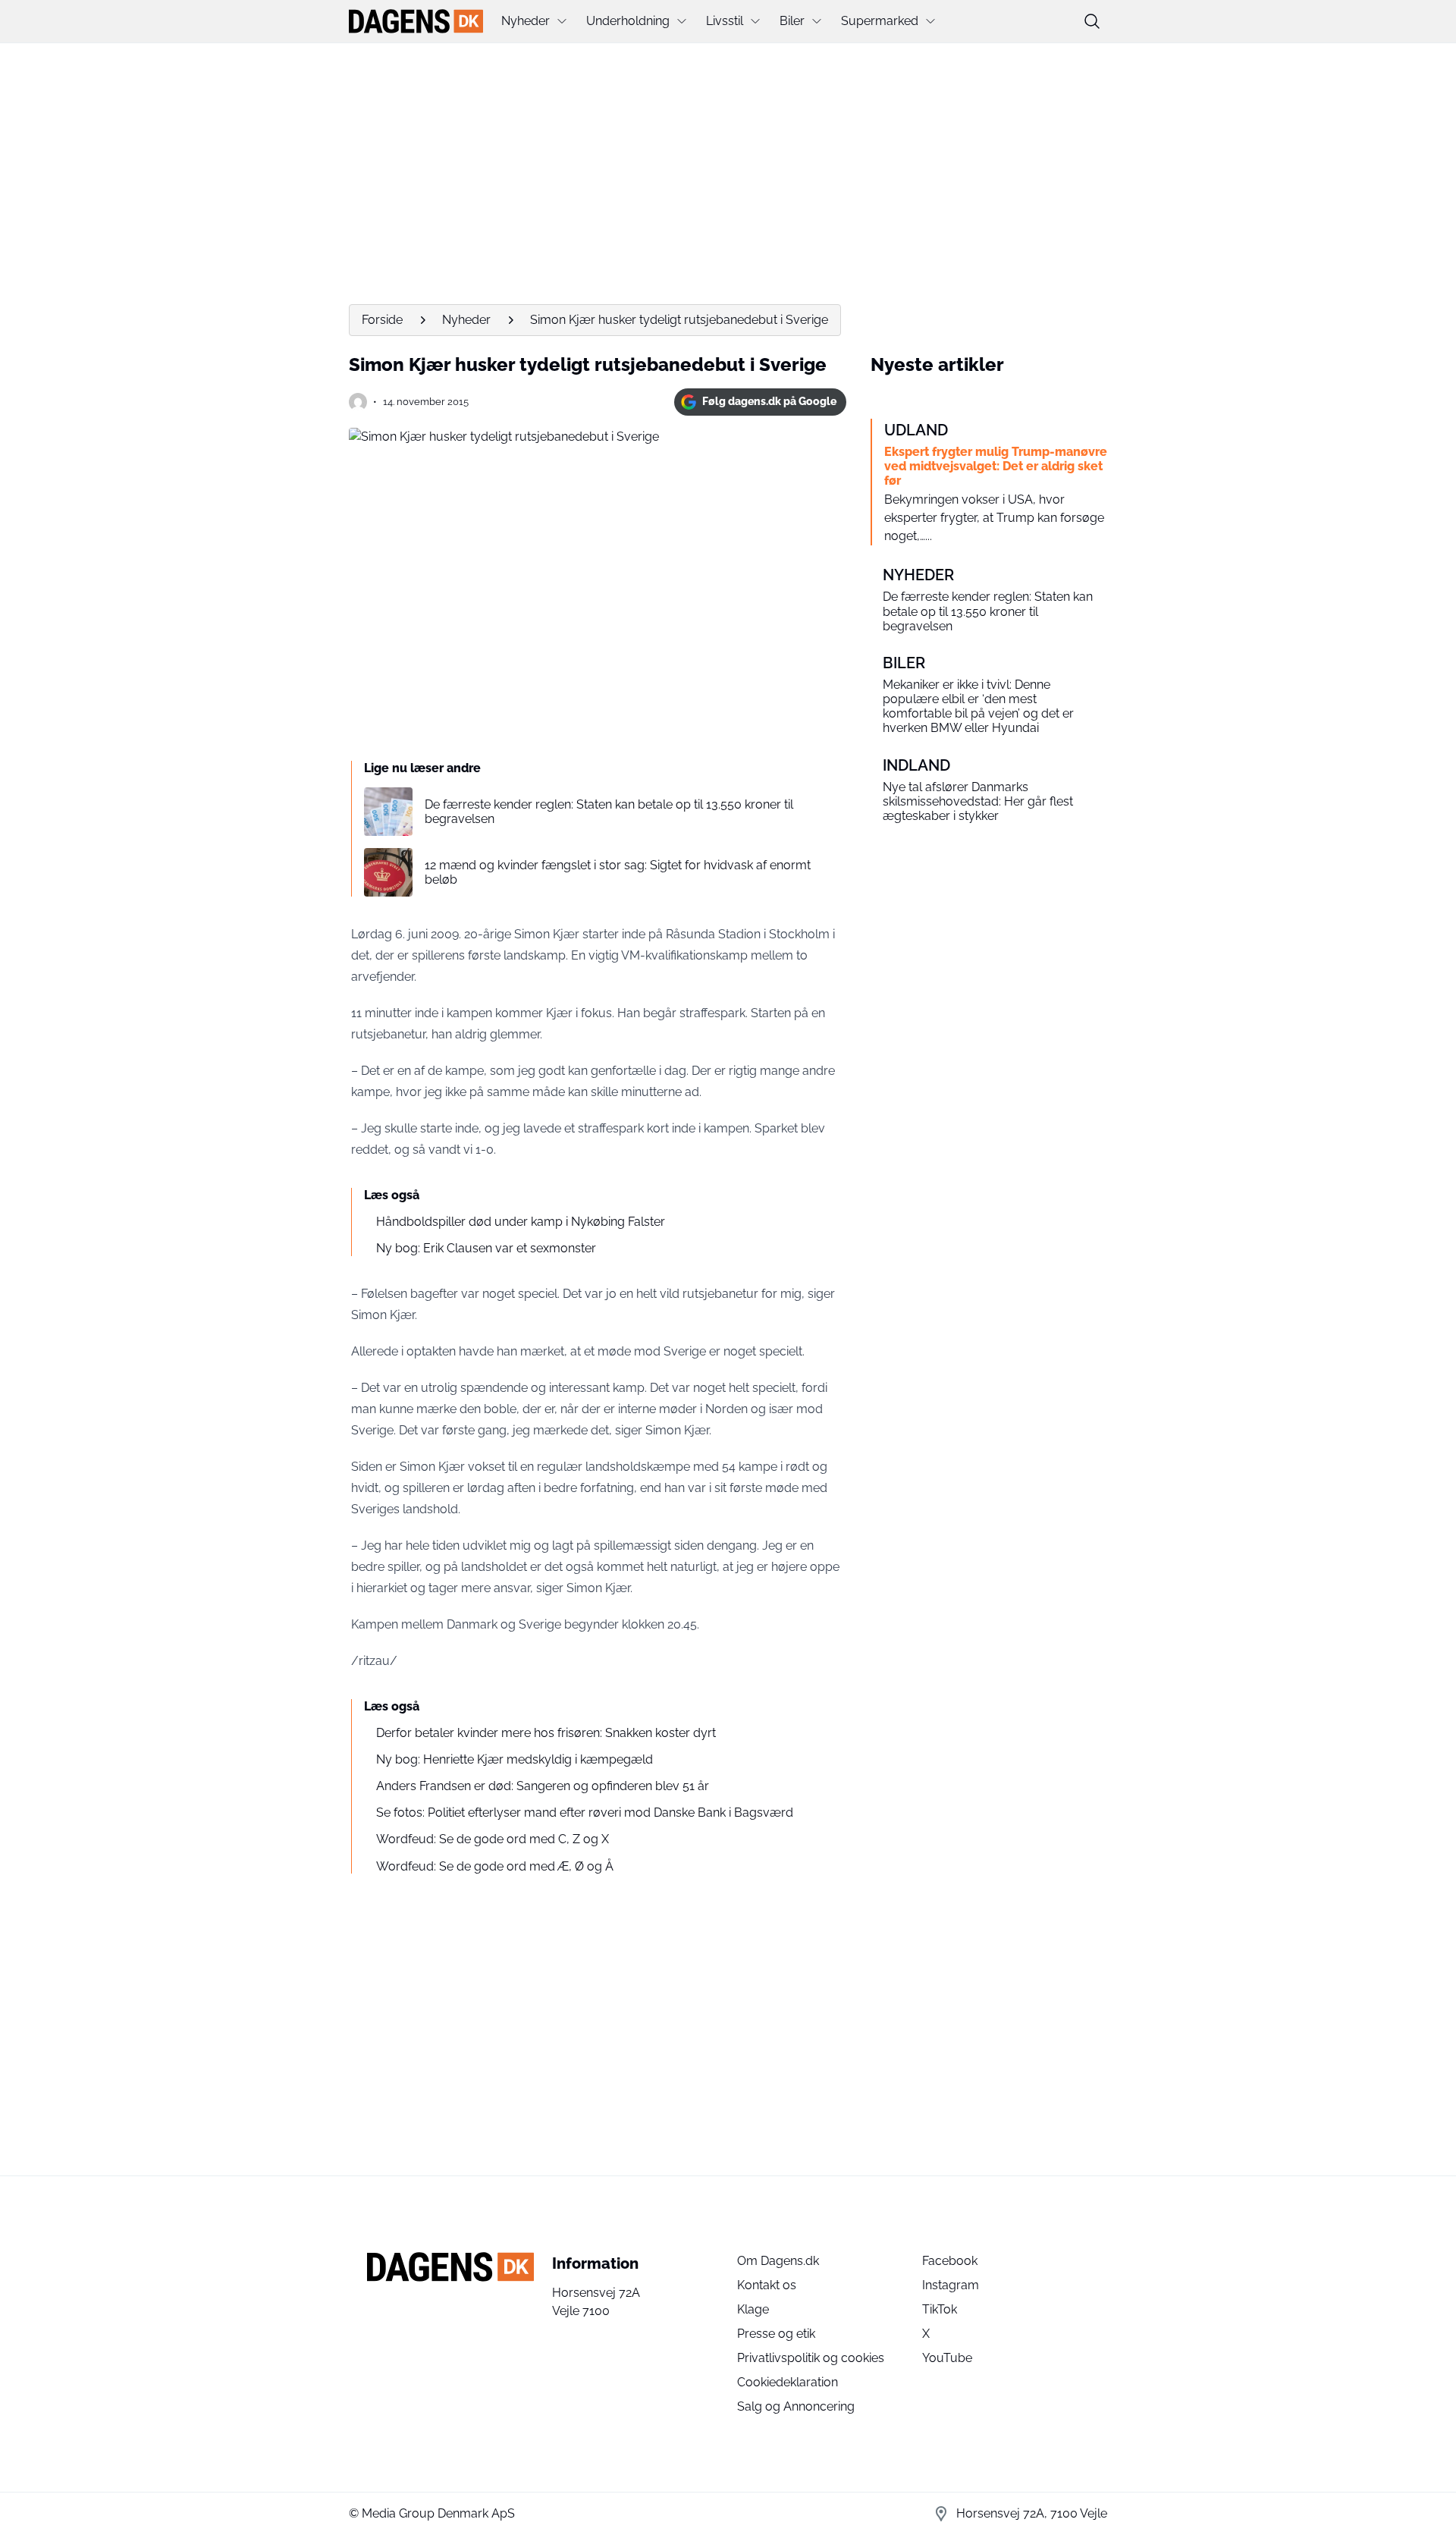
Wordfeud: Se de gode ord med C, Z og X (493, 1839)
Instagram (951, 2285)
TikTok (940, 2309)
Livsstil (725, 21)
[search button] (1092, 21)
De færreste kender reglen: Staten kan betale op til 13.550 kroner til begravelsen (609, 812)
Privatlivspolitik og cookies (811, 2358)
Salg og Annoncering (796, 2406)
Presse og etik (776, 2334)
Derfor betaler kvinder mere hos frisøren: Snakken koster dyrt (546, 1733)
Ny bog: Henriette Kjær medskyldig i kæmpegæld (515, 1759)
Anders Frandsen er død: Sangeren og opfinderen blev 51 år (543, 1786)
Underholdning (628, 21)
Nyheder (526, 21)
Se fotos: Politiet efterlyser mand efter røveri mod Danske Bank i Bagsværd (585, 1813)
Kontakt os (767, 2285)
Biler (792, 21)
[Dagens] (416, 21)
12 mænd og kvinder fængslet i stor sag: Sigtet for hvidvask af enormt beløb (618, 872)
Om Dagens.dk (778, 2261)
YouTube (947, 2358)
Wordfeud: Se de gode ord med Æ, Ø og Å (495, 1866)
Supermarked (880, 21)
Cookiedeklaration (788, 2382)
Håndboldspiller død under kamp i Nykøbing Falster (521, 1222)
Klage (753, 2309)
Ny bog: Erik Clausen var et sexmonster (486, 1248)
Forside (382, 320)
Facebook (950, 2261)
